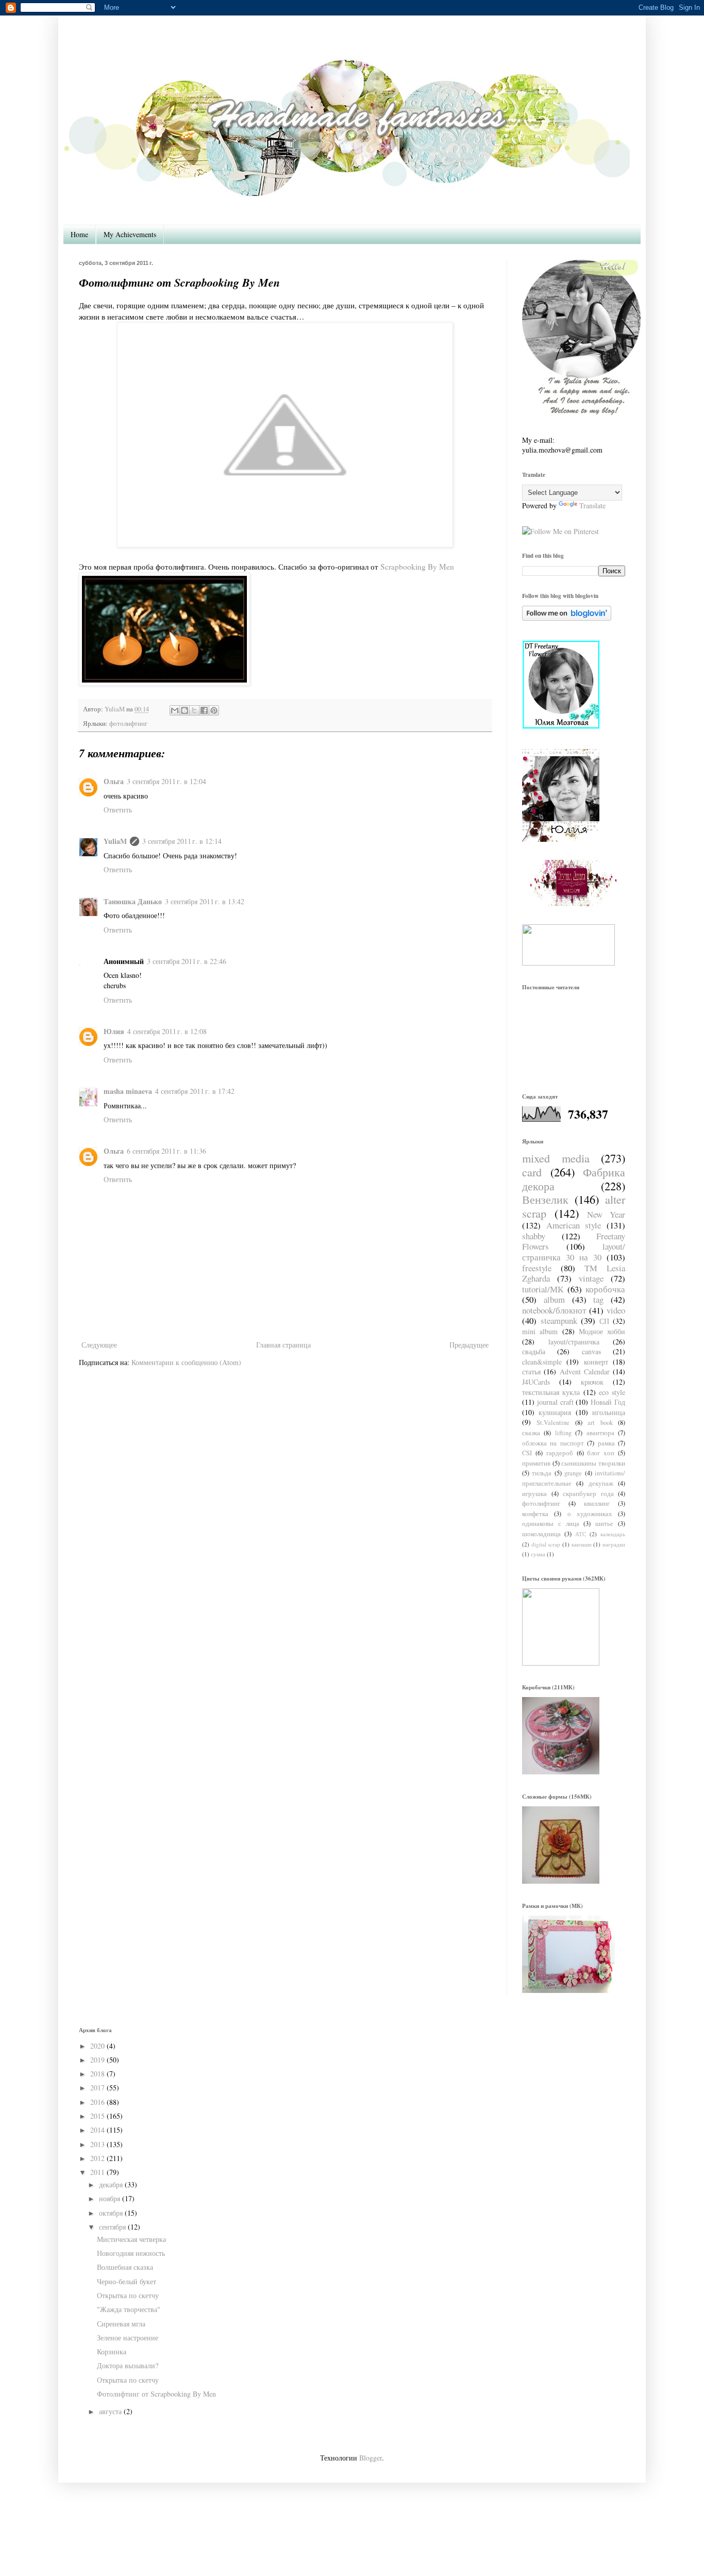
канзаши (582, 1544)
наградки (614, 1544)
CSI (527, 1453)
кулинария (555, 1412)
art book (600, 1423)
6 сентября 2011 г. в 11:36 (166, 1151)
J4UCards (536, 1382)
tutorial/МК (543, 1289)
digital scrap (546, 1544)
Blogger (371, 2458)
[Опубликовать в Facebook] (204, 710)
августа (110, 2411)
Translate (592, 505)
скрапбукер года (588, 1494)
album (554, 1299)
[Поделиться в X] (194, 710)
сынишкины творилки (593, 1463)
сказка (531, 1433)
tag (598, 1299)
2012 (97, 2158)
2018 (97, 2074)
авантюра (600, 1433)
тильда (542, 1473)
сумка (538, 1554)
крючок (592, 1382)
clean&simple (542, 1362)
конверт (596, 1362)
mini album (540, 1331)
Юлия (114, 1031)
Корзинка (112, 2351)
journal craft (555, 1402)
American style (574, 1225)
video (616, 1310)
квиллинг (597, 1503)
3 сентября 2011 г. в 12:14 (182, 841)
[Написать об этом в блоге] (185, 710)
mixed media (556, 1158)
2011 (97, 2172)
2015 (97, 2116)
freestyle (537, 1268)
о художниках (590, 1514)
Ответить (118, 810)
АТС (581, 1534)
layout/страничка (574, 1342)
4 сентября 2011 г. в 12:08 (167, 1031)
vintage (591, 1278)
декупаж (601, 1483)
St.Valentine (553, 1423)
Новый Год (608, 1402)
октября (111, 2213)
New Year (606, 1214)
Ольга (114, 781)
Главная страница (283, 1345)
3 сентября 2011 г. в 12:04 (166, 781)
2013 (97, 2144)
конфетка (535, 1514)
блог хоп (601, 1453)
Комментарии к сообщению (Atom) (186, 1362)
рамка (606, 1443)
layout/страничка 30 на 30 (574, 1252)
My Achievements (130, 234)
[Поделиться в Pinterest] (214, 710)
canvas (591, 1351)
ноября (110, 2198)
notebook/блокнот (554, 1310)
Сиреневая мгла (121, 2324)
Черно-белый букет (127, 2281)
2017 (97, 2088)
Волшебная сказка (125, 2267)
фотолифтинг (128, 724)
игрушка (534, 1494)
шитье (604, 1524)
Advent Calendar (585, 1372)
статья (531, 1372)
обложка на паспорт (553, 1443)
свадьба (534, 1351)
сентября (112, 2227)
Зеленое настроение (128, 2338)
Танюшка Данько (133, 901)
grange (573, 1473)
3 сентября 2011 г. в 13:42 (205, 901)
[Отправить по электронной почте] (175, 710)
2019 (97, 2060)
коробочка (605, 1289)
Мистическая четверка (131, 2239)
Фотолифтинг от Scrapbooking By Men (156, 2394)
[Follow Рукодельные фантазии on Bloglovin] (567, 618)
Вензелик (545, 1199)
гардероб (560, 1453)
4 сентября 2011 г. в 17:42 (195, 1091)
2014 (97, 2130)
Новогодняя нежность (131, 2253)
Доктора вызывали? (128, 2365)
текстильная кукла (551, 1392)
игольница (609, 1412)
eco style (612, 1392)
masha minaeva (128, 1091)
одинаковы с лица (551, 1524)
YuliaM (115, 841)
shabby (534, 1236)
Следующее (99, 1345)
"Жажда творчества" (129, 2309)
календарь (613, 1534)
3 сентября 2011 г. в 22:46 (187, 961)
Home (79, 234)
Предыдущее (469, 1345)
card (532, 1172)
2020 (97, 2046)
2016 (97, 2102)
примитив (536, 1463)
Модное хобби (602, 1331)
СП (604, 1321)
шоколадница (541, 1534)
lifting (563, 1433)
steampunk (559, 1320)
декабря (111, 2184)
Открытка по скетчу (128, 2295)
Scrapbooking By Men (417, 567)
